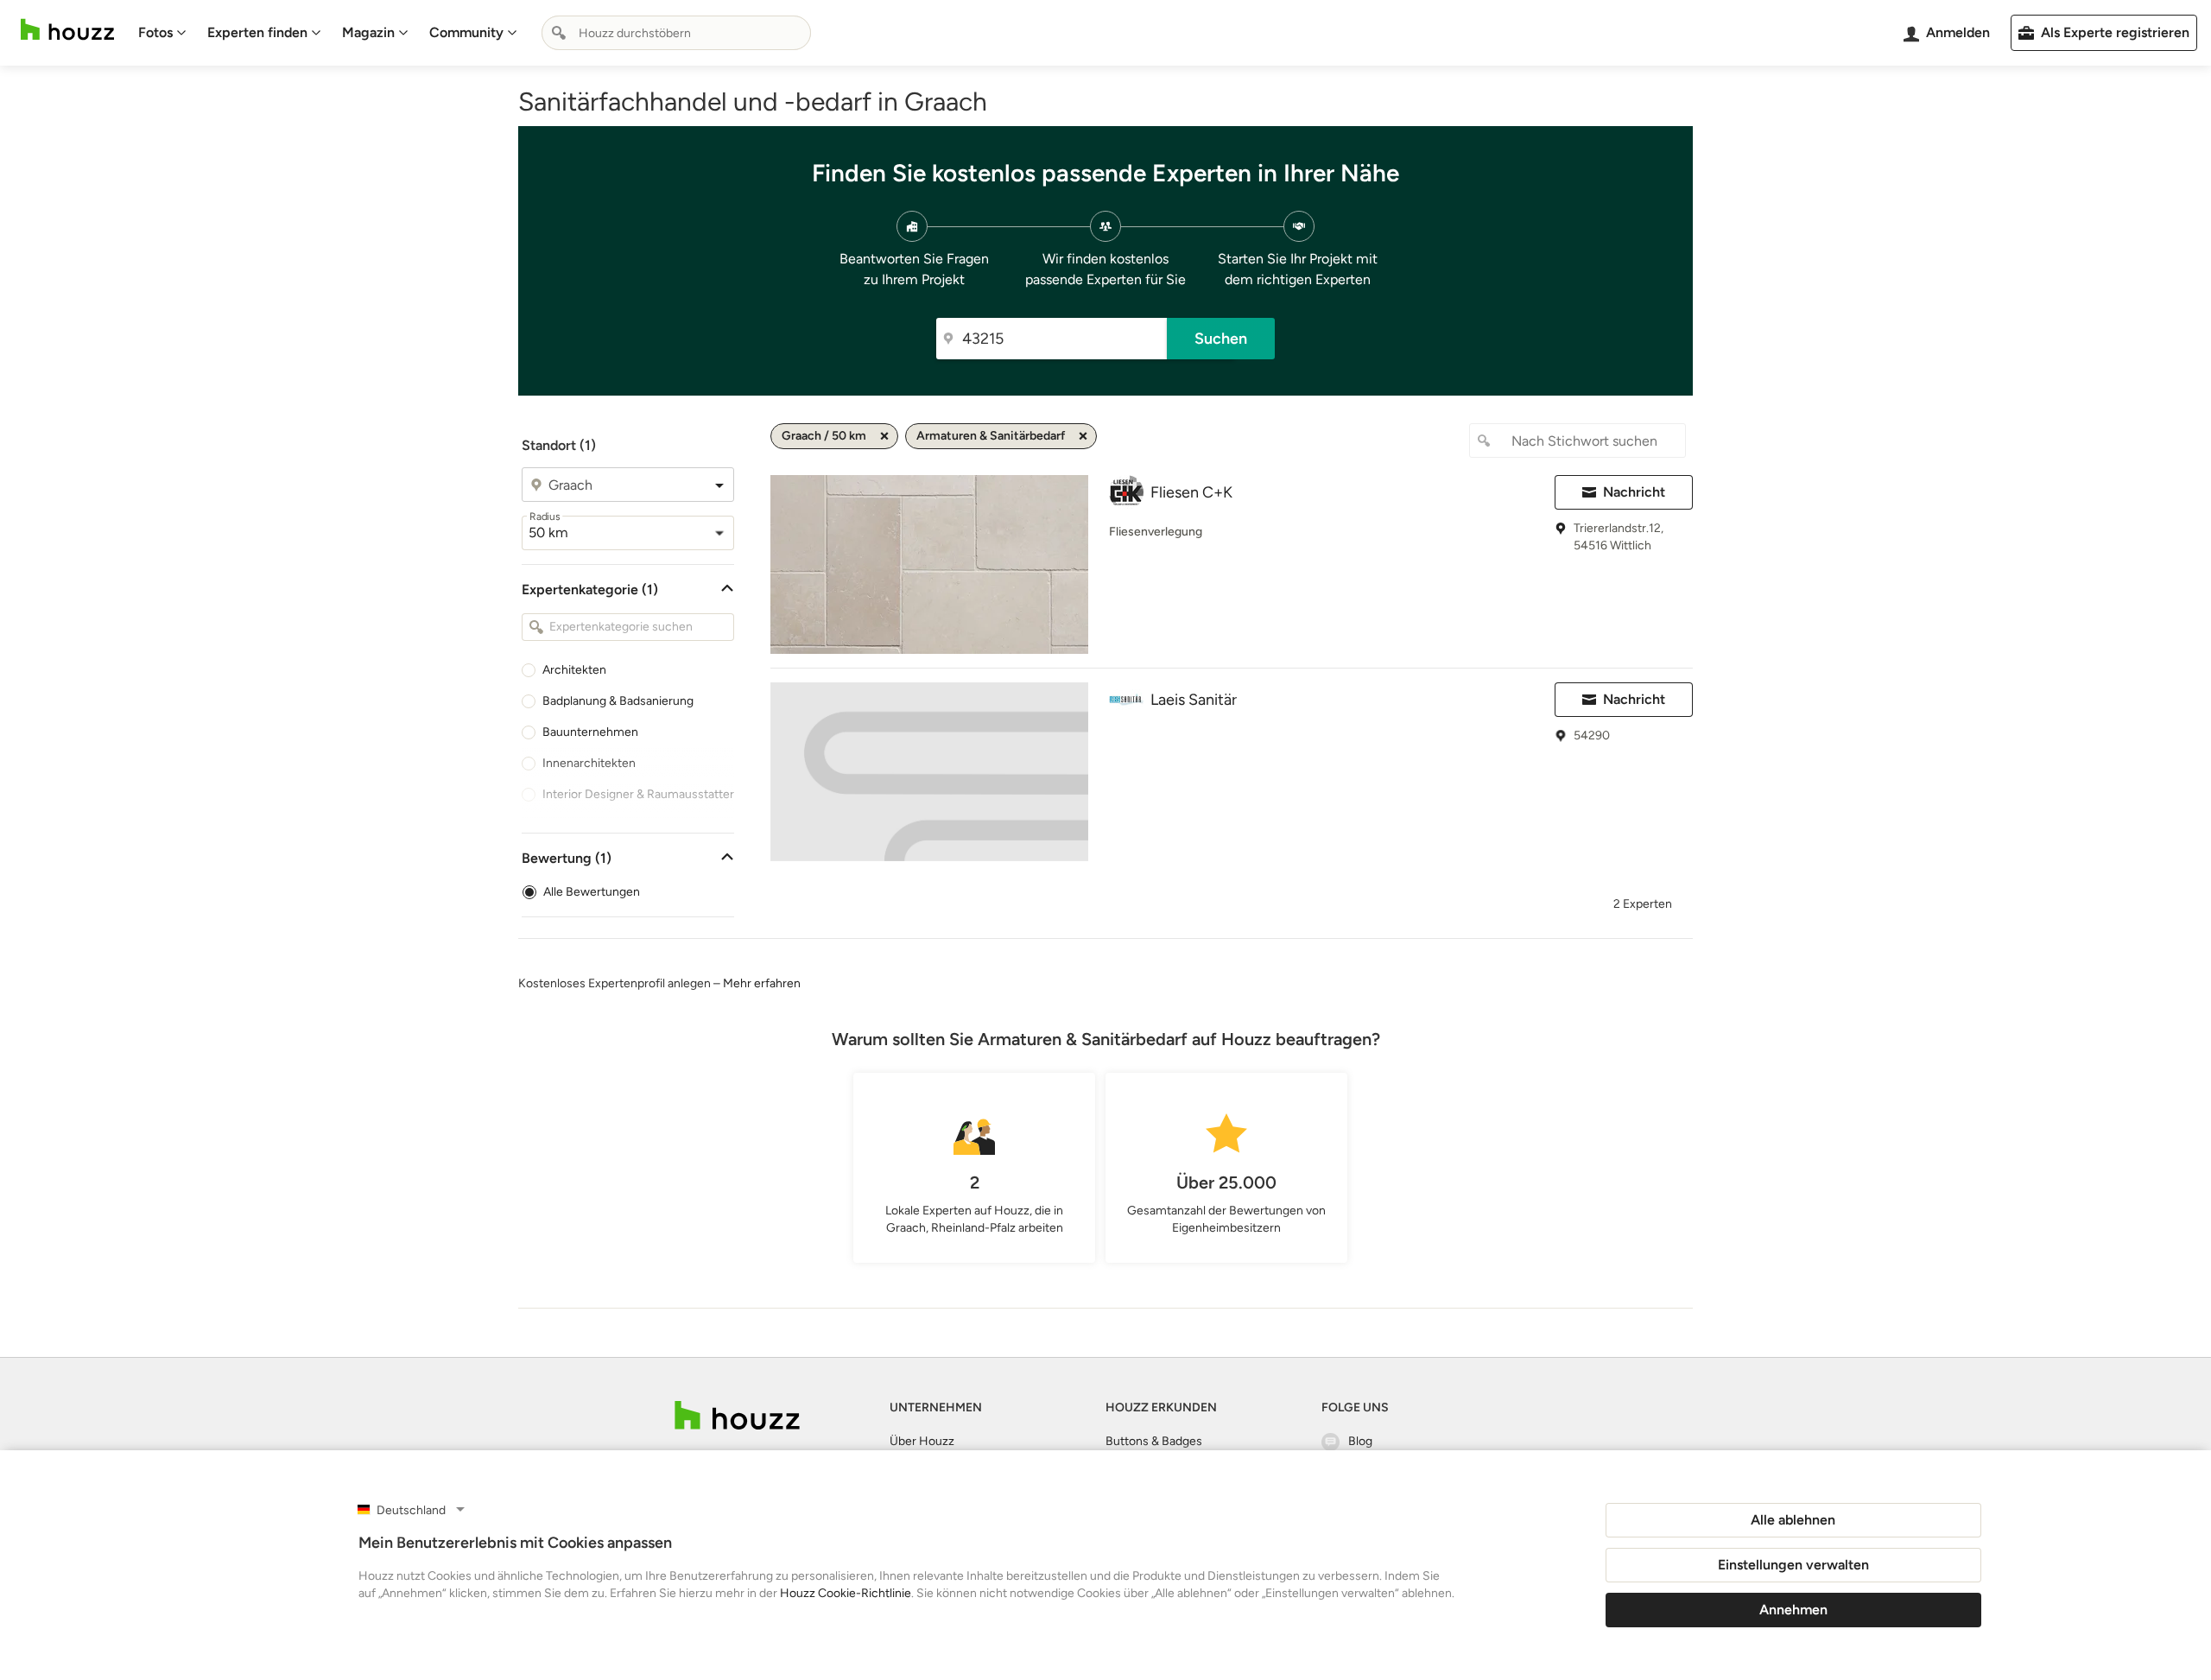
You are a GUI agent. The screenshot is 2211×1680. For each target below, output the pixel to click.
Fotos (155, 32)
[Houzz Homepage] (67, 30)
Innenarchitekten (589, 763)
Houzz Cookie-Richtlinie (846, 1593)
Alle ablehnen (1793, 1520)
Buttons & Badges (1154, 1441)
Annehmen (1793, 1610)
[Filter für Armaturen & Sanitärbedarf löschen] (1083, 436)
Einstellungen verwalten (1793, 1565)
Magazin (368, 32)
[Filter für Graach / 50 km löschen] (884, 436)
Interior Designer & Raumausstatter (638, 794)
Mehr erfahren (762, 983)
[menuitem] (162, 33)
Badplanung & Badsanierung (618, 701)
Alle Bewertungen (592, 892)
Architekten (574, 670)
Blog (1360, 1441)
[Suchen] (559, 33)
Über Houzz (922, 1441)
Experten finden (257, 32)
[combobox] (676, 33)
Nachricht (1634, 492)
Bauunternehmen (590, 732)
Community (466, 32)
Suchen (1221, 339)
